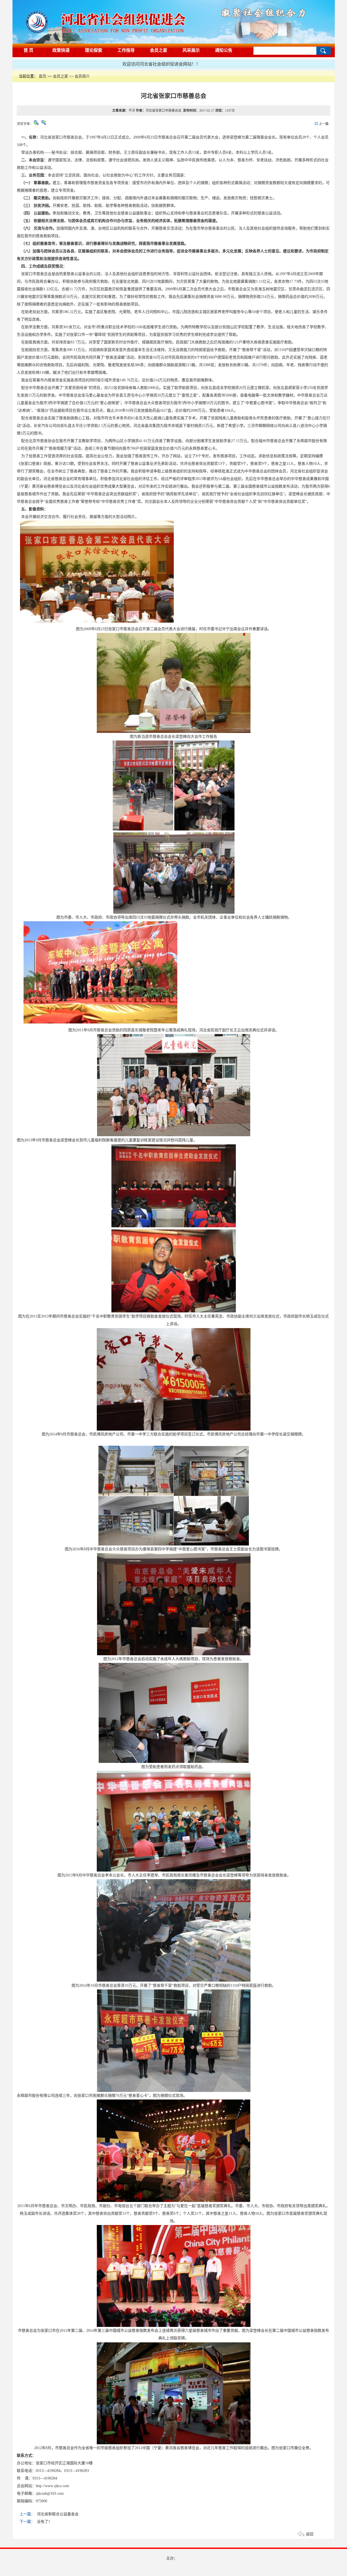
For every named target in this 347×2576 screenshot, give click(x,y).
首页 (43, 76)
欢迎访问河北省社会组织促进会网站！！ (98, 64)
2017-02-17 (207, 111)
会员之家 (159, 50)
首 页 (28, 50)
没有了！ (44, 2522)
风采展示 (191, 50)
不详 (132, 111)
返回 (310, 2534)
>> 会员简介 (79, 76)
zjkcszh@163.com (50, 2493)
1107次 (230, 111)
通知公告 (224, 50)
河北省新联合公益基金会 (58, 2514)
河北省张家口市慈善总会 (164, 111)
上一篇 (323, 124)
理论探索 (94, 50)
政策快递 (61, 50)
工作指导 (126, 50)
